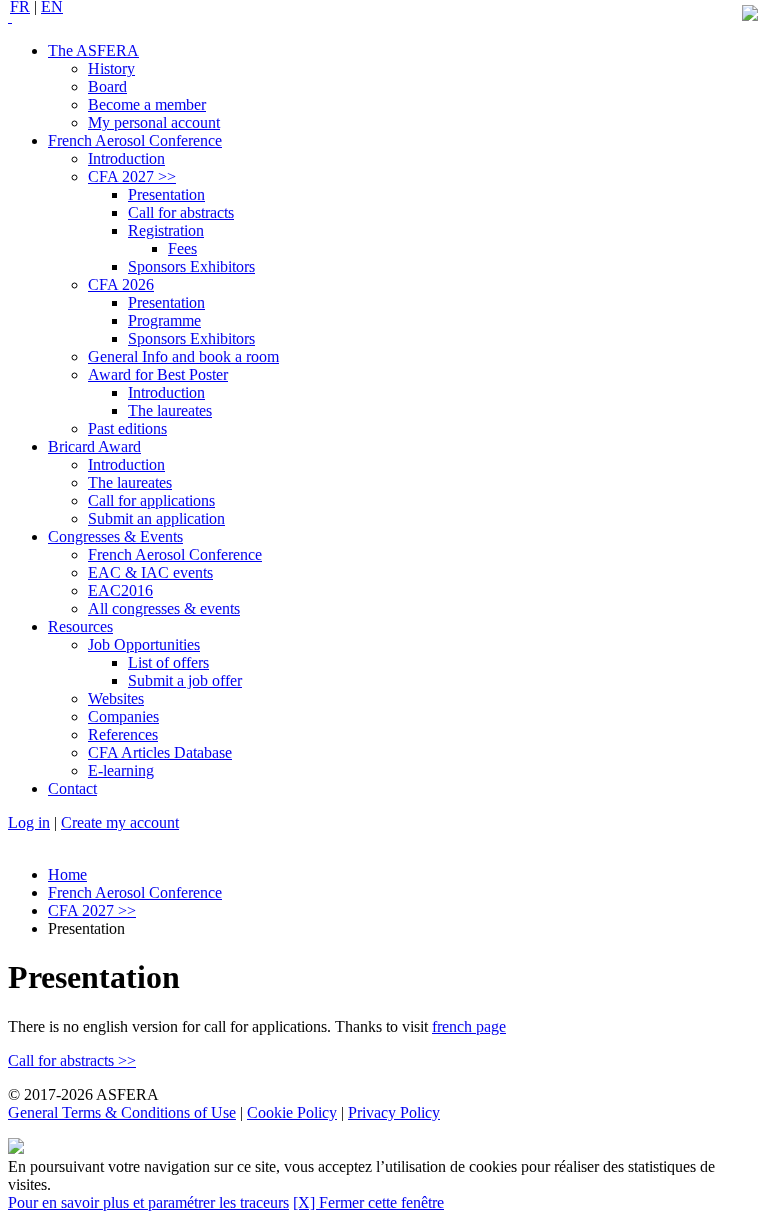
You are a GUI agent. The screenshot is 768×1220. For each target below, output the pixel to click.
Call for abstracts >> (72, 1060)
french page (469, 1026)
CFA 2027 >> (92, 910)
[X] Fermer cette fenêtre (368, 1202)
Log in (29, 822)
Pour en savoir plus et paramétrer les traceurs (148, 1202)
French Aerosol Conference (135, 892)
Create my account (120, 822)
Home (67, 874)
